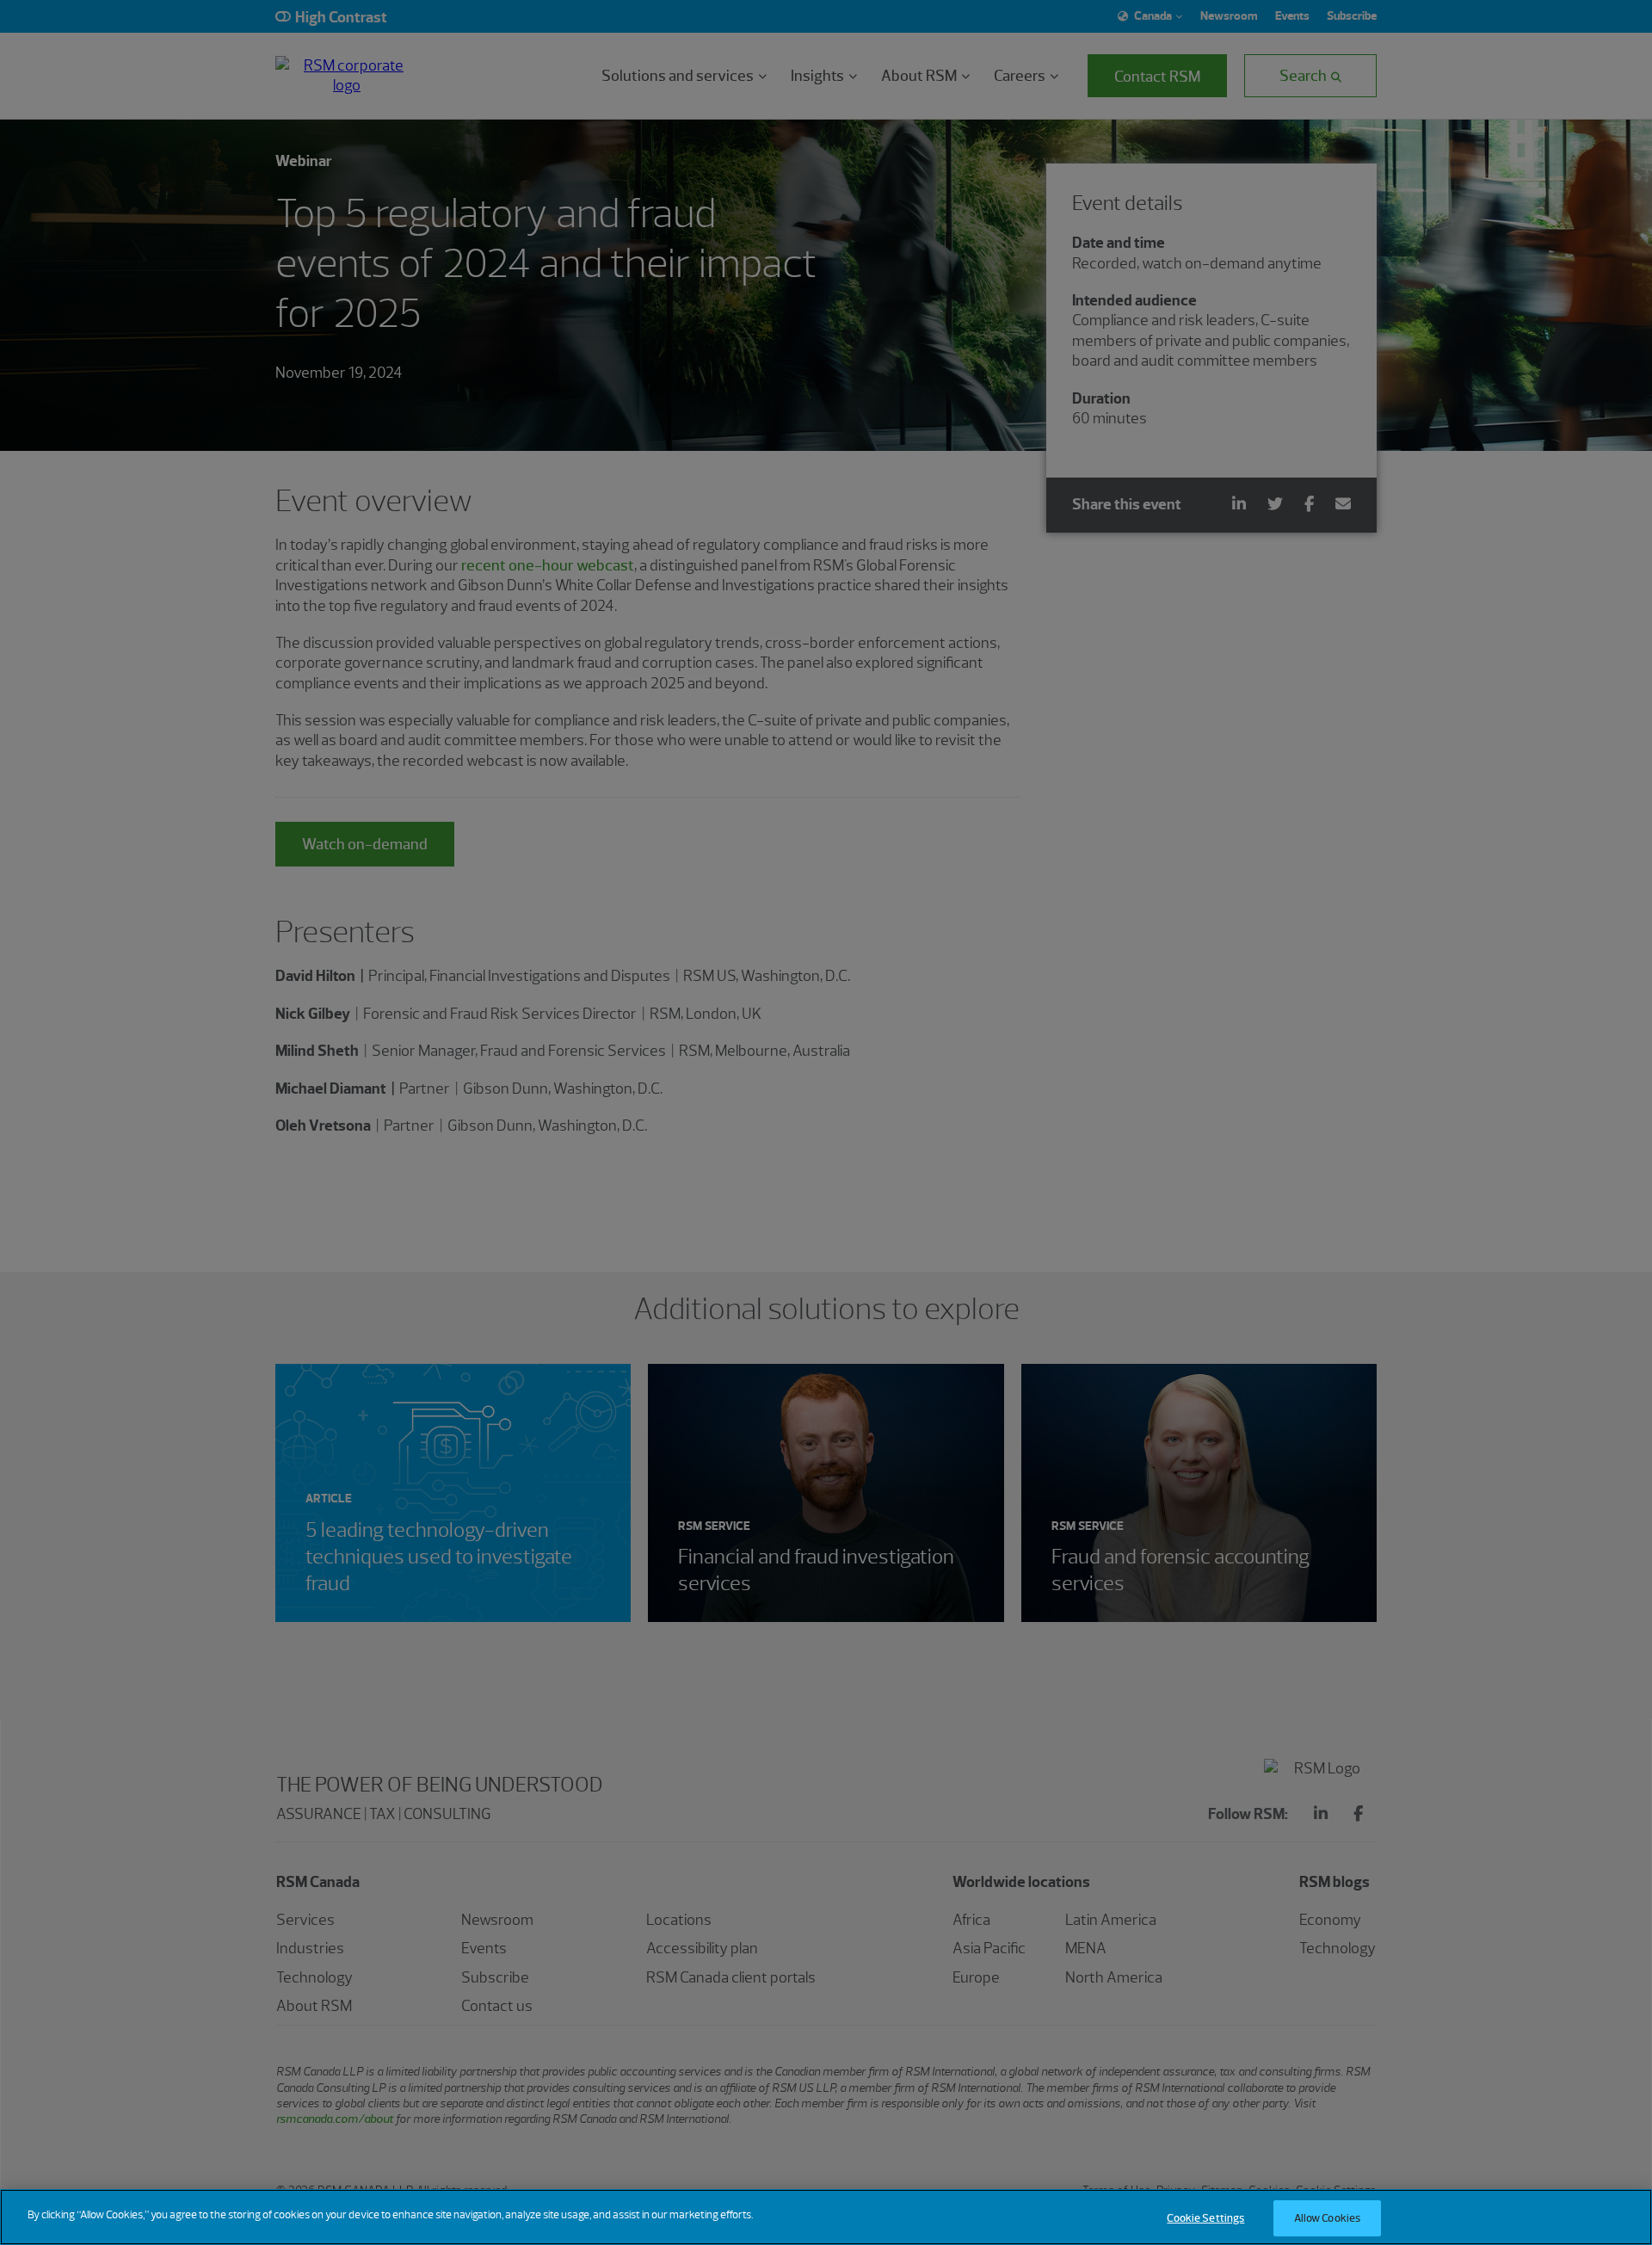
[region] (826, 2217)
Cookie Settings (1205, 2218)
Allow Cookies (1328, 2218)
